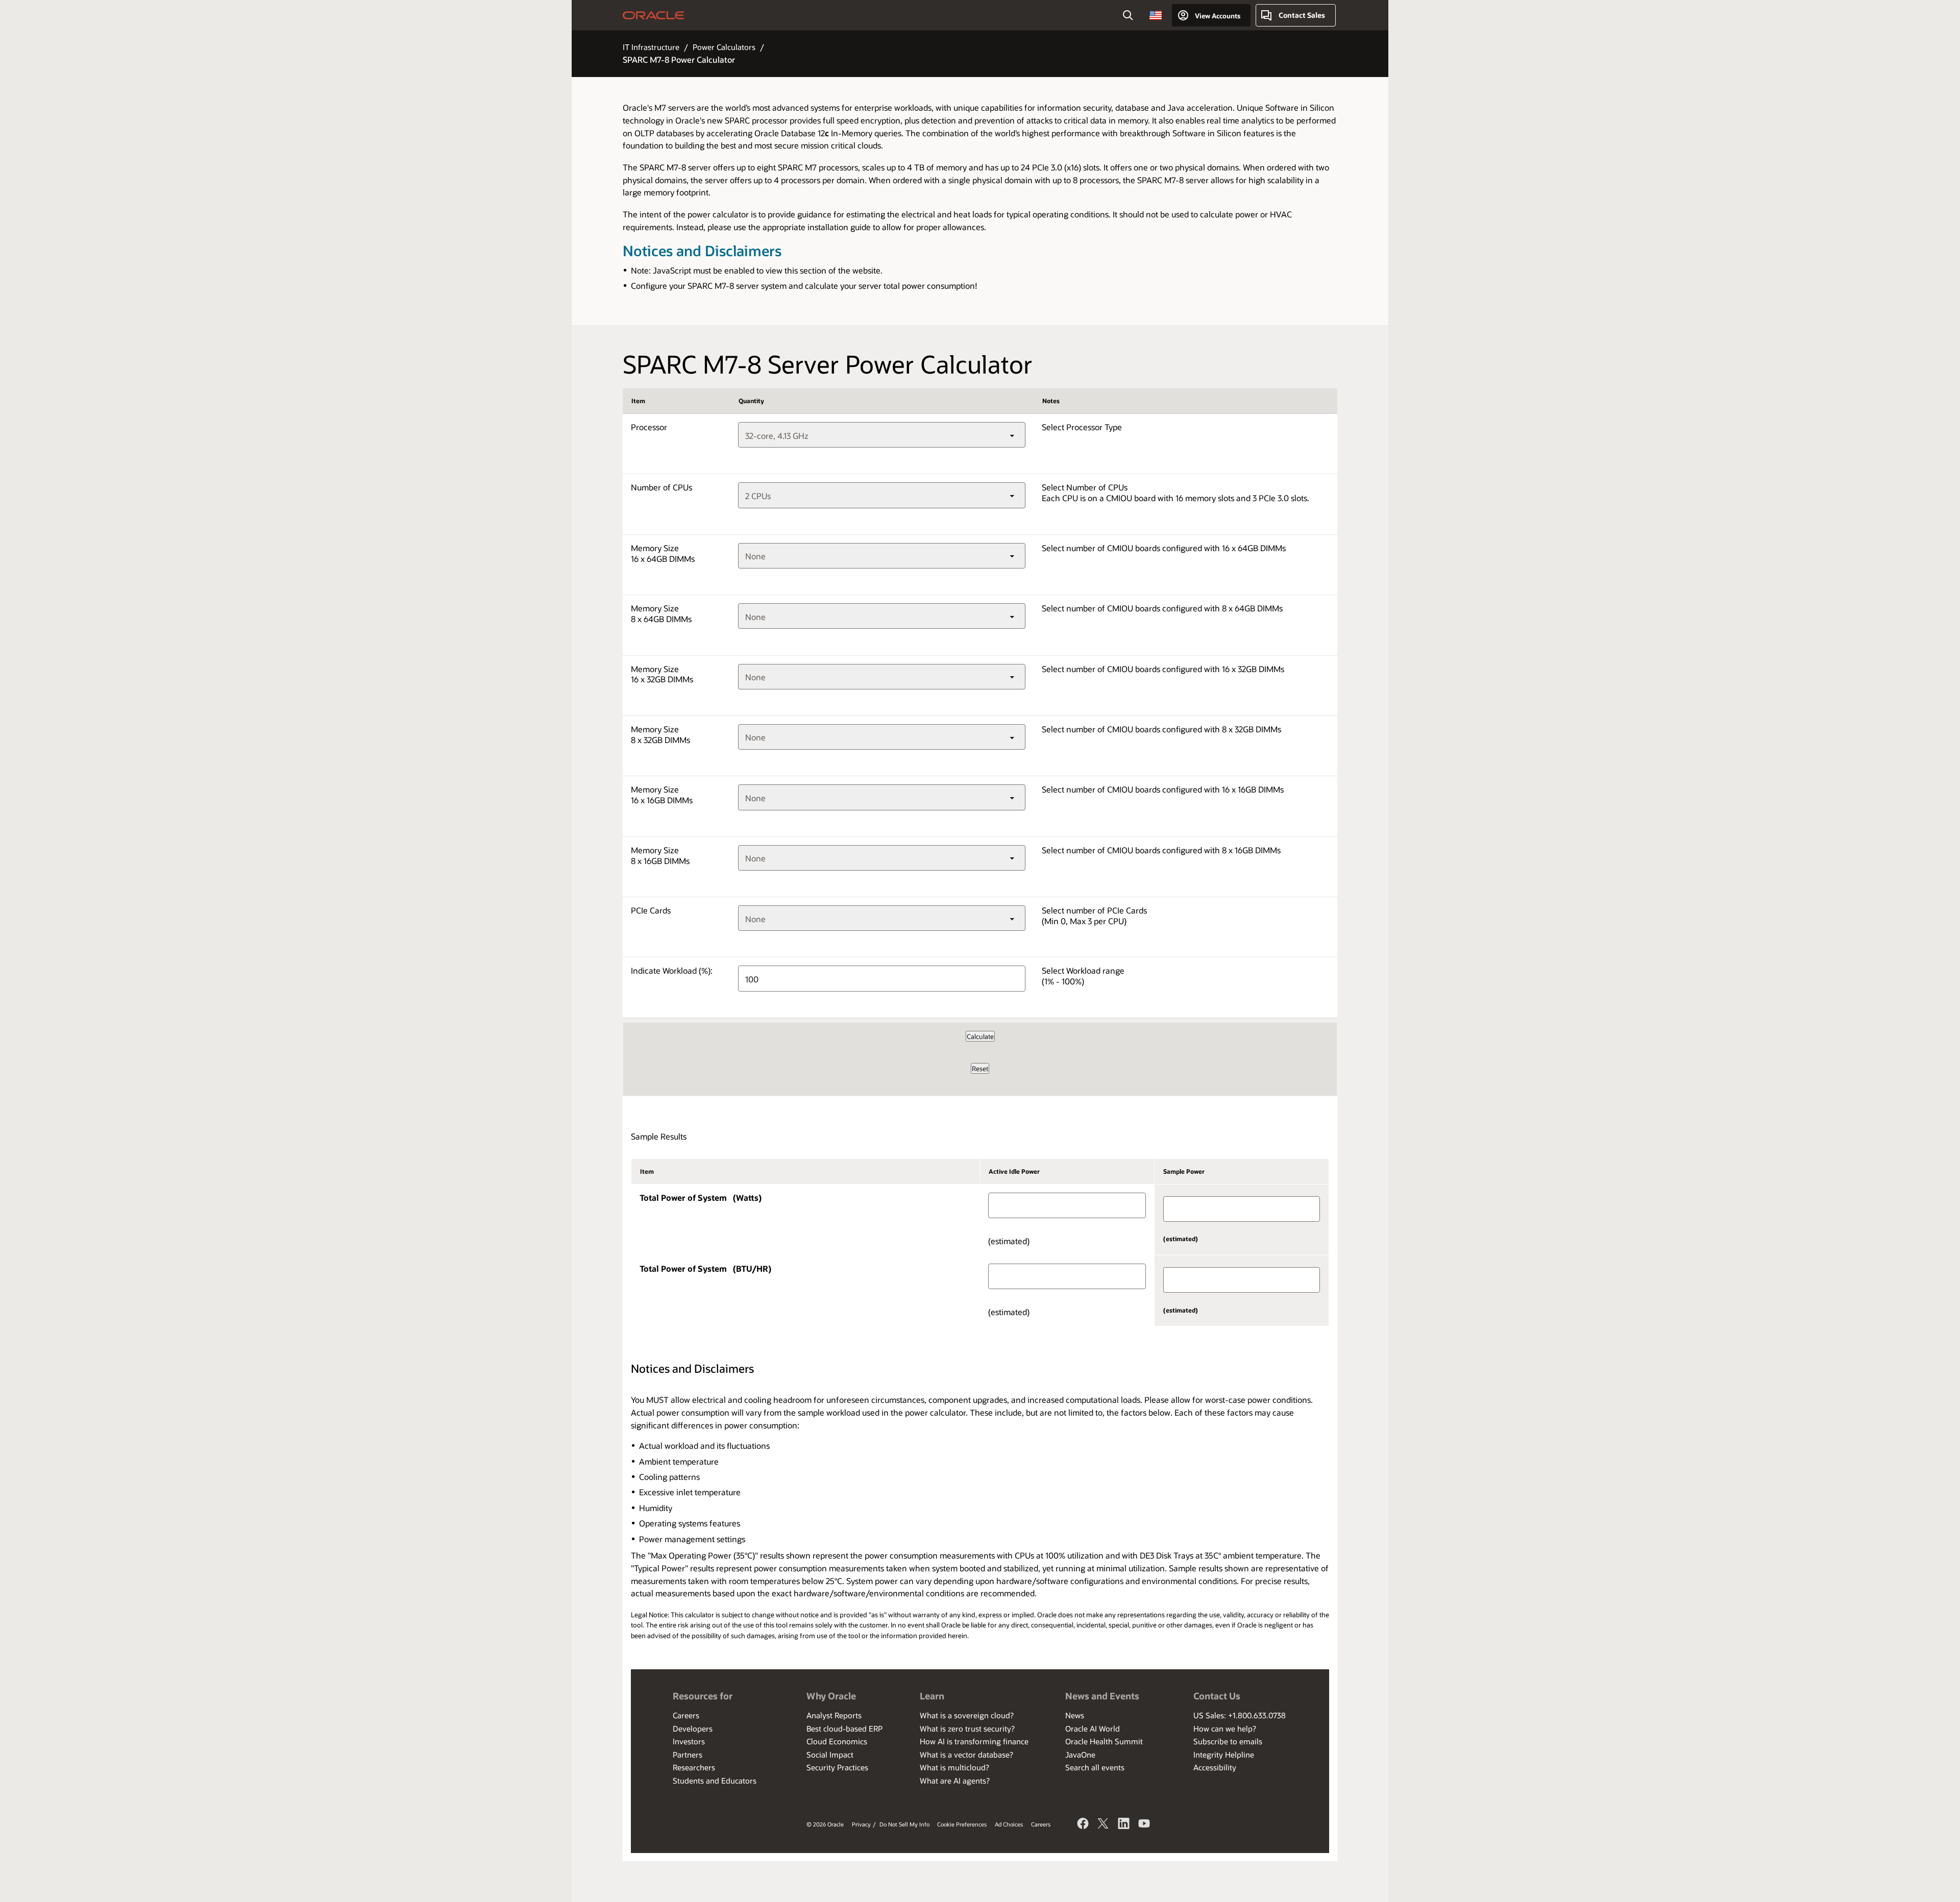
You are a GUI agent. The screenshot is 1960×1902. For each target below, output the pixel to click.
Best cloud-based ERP (844, 1728)
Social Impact (830, 1755)
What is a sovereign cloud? (967, 1715)
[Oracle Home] (654, 15)
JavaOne (1080, 1755)
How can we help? (1225, 1728)
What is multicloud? (954, 1767)
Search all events (1095, 1767)
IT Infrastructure (651, 47)
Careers (686, 1715)
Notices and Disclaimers (702, 251)
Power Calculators (724, 47)
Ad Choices (1009, 1824)
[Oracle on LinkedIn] (1124, 1825)
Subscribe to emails (1228, 1741)
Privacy (861, 1824)
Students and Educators (715, 1781)
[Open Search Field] (1128, 15)
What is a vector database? (966, 1755)
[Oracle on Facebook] (1083, 1825)
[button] (1156, 15)
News (1075, 1715)
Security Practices (837, 1767)
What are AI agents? (955, 1781)
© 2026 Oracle (825, 1824)
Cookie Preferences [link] (962, 1824)
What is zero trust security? (967, 1728)
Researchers (694, 1767)
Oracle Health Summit (1104, 1741)
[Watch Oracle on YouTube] (1144, 1825)
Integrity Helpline (1224, 1755)
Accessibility (1215, 1767)
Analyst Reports (834, 1715)
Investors (689, 1741)
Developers (693, 1728)
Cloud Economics (837, 1741)
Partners (688, 1755)
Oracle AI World (1093, 1728)
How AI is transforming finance (974, 1741)
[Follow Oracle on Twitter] (1104, 1825)
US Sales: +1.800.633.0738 (1240, 1715)
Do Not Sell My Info (904, 1824)
